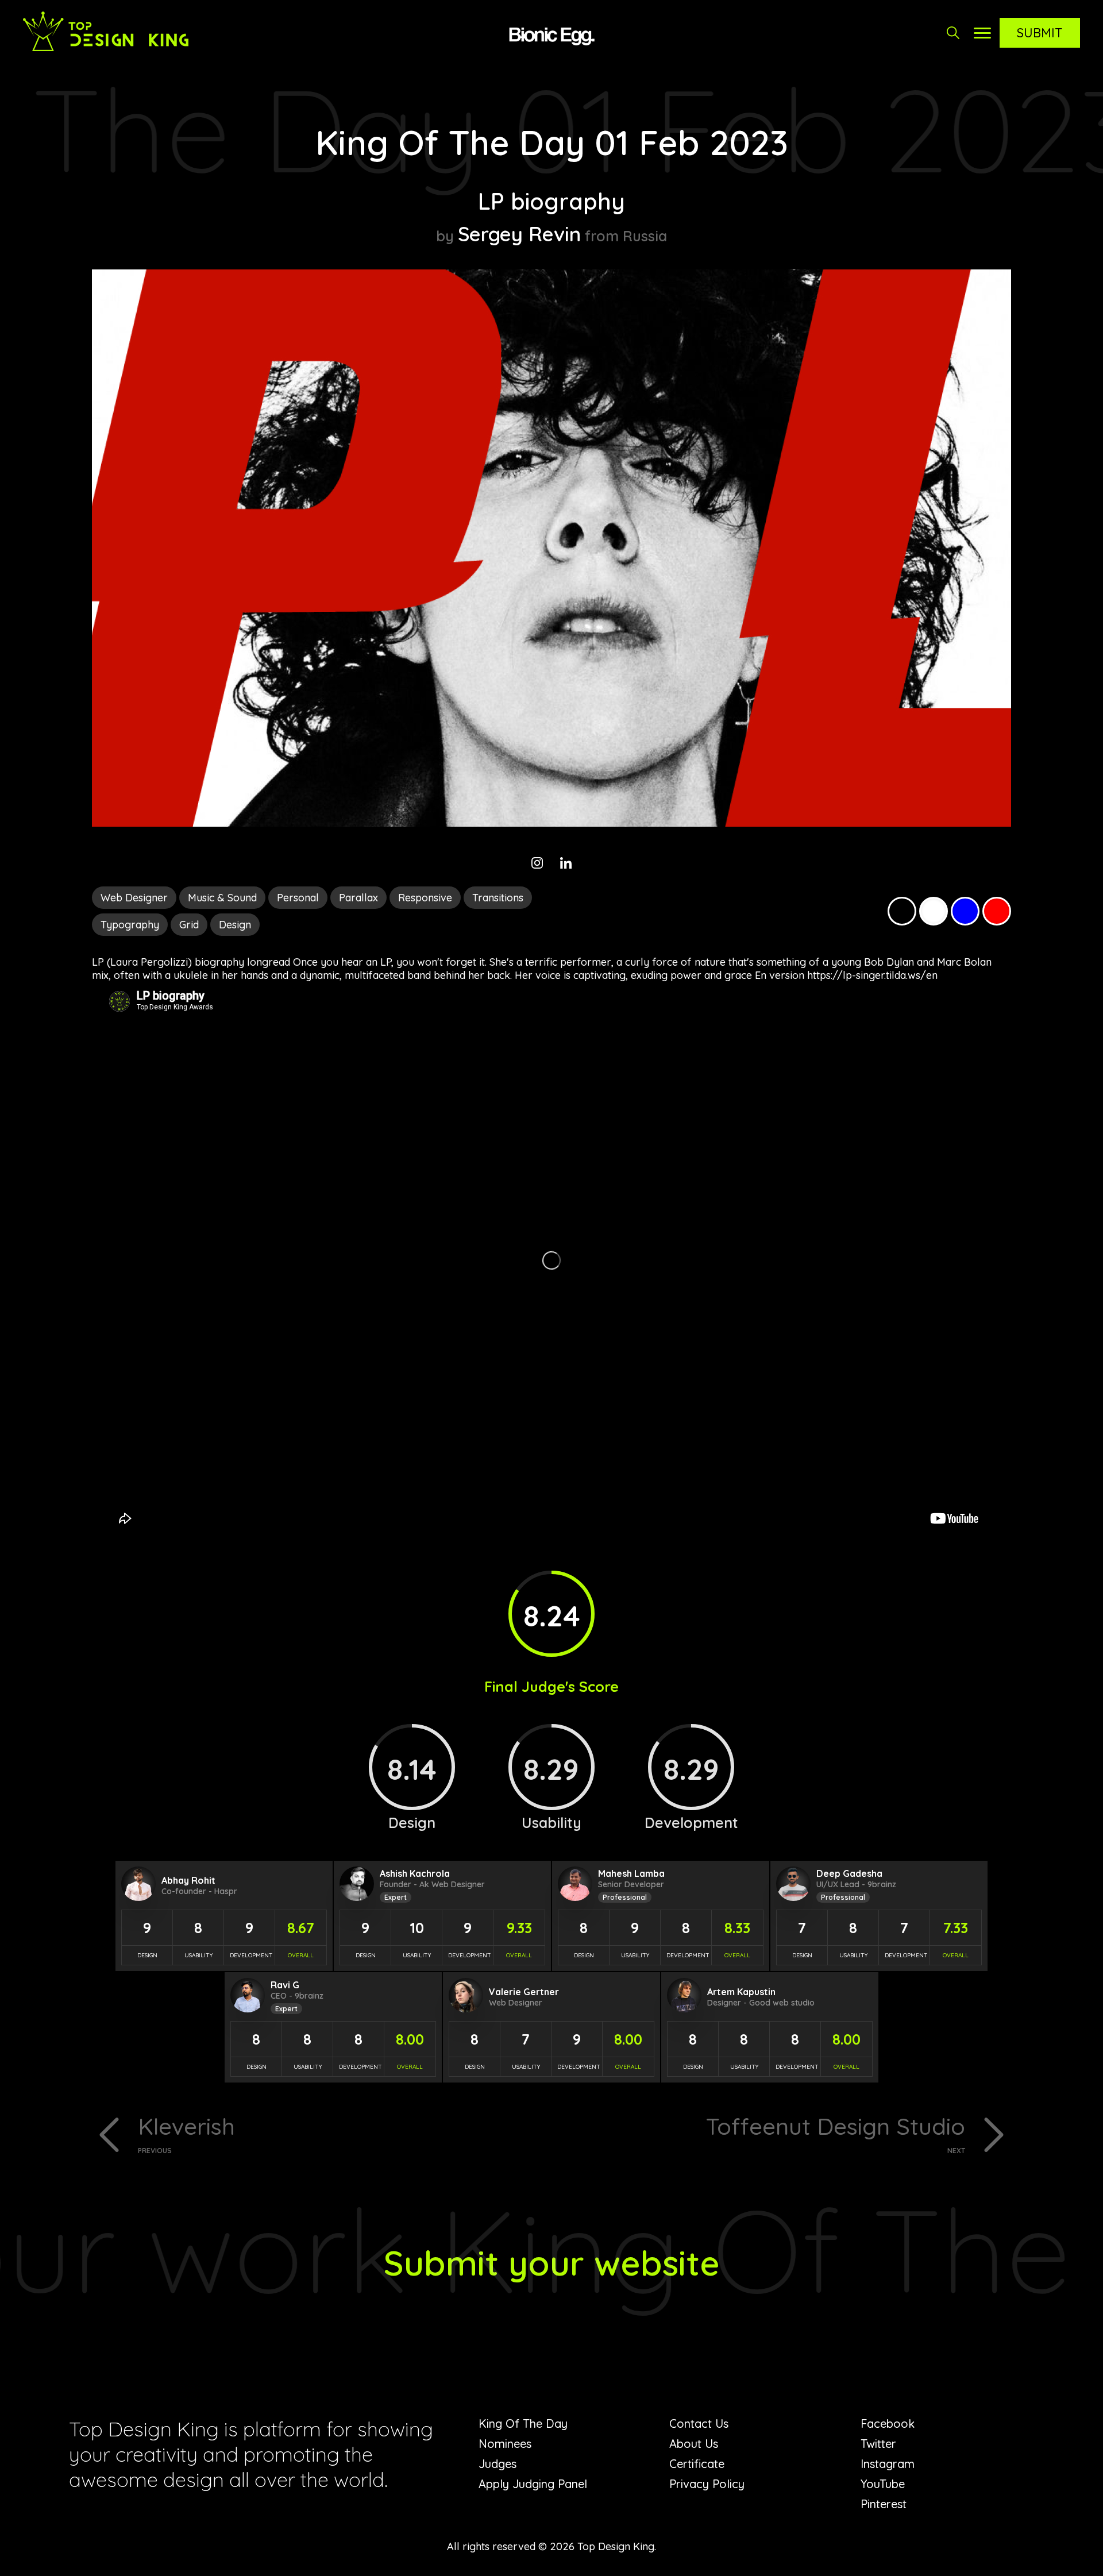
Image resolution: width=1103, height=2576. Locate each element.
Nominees (505, 2444)
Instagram (888, 2464)
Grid (189, 925)
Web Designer (134, 898)
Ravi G (285, 1985)
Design (235, 925)
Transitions (498, 898)
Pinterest (884, 2504)
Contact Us (699, 2423)
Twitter (878, 2444)
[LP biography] (551, 823)
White (934, 911)
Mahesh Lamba (631, 1873)
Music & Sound (222, 898)
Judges (497, 2464)
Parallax (358, 898)
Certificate (697, 2464)
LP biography (551, 201)
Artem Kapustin (741, 1992)
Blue (965, 911)
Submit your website (552, 2263)
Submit (1040, 33)
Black (902, 911)
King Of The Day (523, 2423)
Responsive (425, 898)
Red (997, 911)
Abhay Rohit (188, 1880)
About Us (694, 2444)
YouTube (883, 2484)
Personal (298, 898)
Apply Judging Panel (533, 2484)
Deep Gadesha (849, 1873)
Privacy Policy (707, 2484)
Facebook (888, 2423)
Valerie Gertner (524, 1992)
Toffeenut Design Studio (836, 2133)
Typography (130, 925)
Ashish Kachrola (415, 1873)
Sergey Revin (519, 234)
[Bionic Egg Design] (551, 34)
